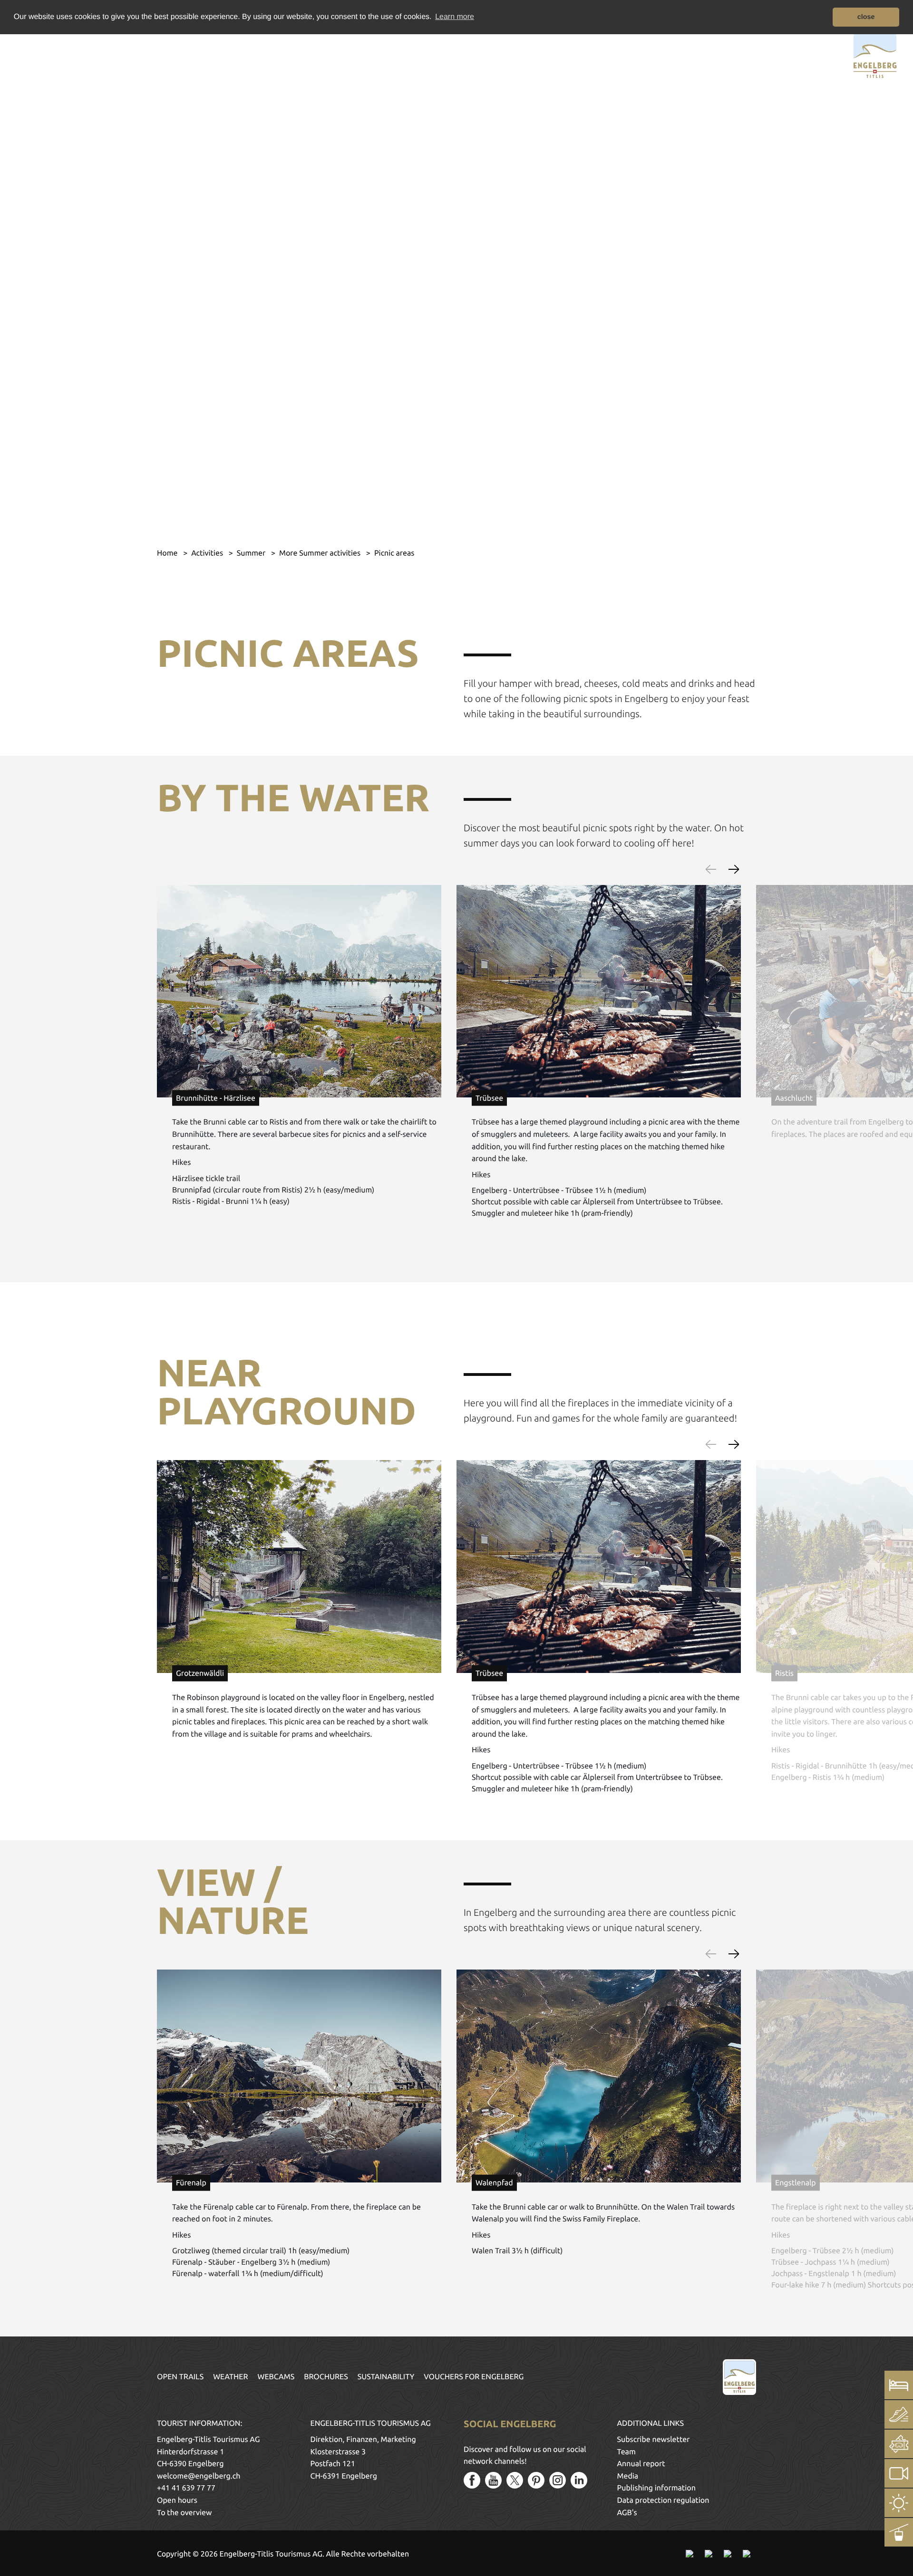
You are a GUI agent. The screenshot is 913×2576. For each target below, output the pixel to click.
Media (628, 2476)
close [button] (866, 17)
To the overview (184, 2513)
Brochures (326, 2377)
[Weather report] (899, 2503)
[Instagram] (558, 2480)
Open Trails (180, 2377)
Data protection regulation (663, 2500)
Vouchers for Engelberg (474, 2377)
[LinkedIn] (579, 2480)
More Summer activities (321, 553)
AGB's (627, 2513)
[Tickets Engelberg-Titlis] (899, 2444)
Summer (252, 553)
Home (168, 553)
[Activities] (899, 2414)
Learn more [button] (455, 17)
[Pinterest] (536, 2480)
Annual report (641, 2464)
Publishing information (656, 2488)
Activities (208, 553)
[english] (51, 54)
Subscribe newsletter (654, 2440)
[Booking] (899, 2385)
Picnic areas (394, 553)
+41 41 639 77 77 (186, 2488)
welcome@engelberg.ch (199, 2476)
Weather (230, 2377)
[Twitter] (515, 2480)
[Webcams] (899, 2473)
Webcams (276, 2377)
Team (626, 2452)
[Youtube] (493, 2480)
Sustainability (386, 2377)
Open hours (177, 2500)
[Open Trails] (899, 2532)
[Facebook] (472, 2480)
